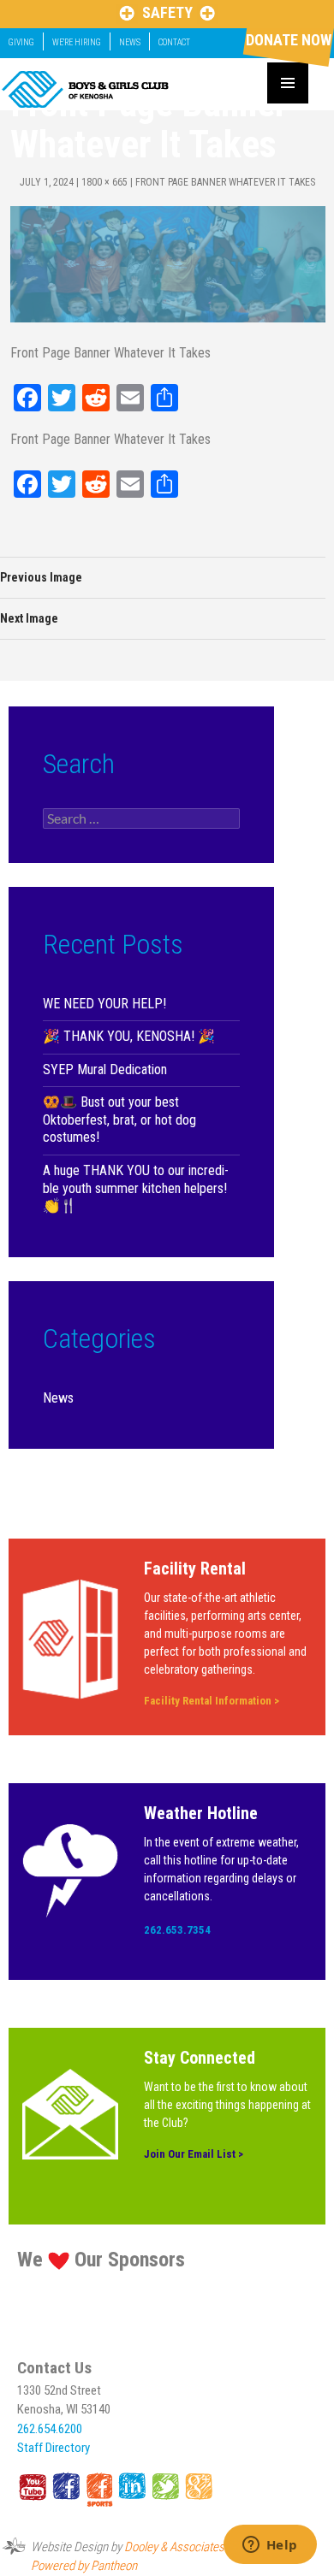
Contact (174, 42)
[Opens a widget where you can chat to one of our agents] (270, 2546)
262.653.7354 (177, 1930)
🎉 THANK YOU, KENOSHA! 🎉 (129, 1036)
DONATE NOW (289, 40)
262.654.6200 (50, 2429)
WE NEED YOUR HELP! (104, 1004)
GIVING (21, 42)
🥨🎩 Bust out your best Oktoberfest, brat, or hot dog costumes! (119, 1120)
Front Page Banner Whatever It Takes (225, 182)
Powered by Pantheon (84, 2566)
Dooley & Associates (174, 2547)
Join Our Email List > (194, 2154)
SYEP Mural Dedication (105, 1069)
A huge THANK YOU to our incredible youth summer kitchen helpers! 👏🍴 (136, 1188)
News (130, 42)
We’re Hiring (77, 42)
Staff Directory (54, 2448)
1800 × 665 (104, 182)
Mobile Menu (288, 83)
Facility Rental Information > (212, 1701)
